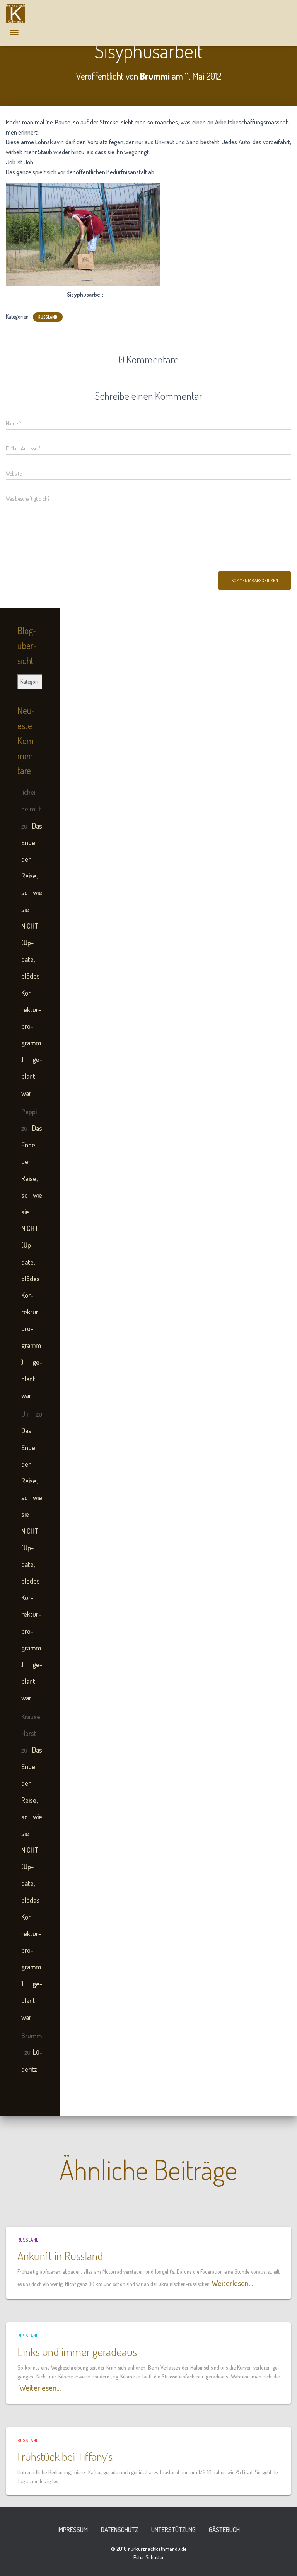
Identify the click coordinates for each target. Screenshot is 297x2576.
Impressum (73, 2529)
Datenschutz (119, 2529)
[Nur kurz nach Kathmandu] (18, 14)
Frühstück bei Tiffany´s (65, 2456)
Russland (48, 317)
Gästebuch (224, 2529)
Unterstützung (173, 2529)
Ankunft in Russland (60, 2255)
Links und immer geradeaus (77, 2351)
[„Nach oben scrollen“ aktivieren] (282, 2561)
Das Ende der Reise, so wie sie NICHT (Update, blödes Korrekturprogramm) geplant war (32, 959)
